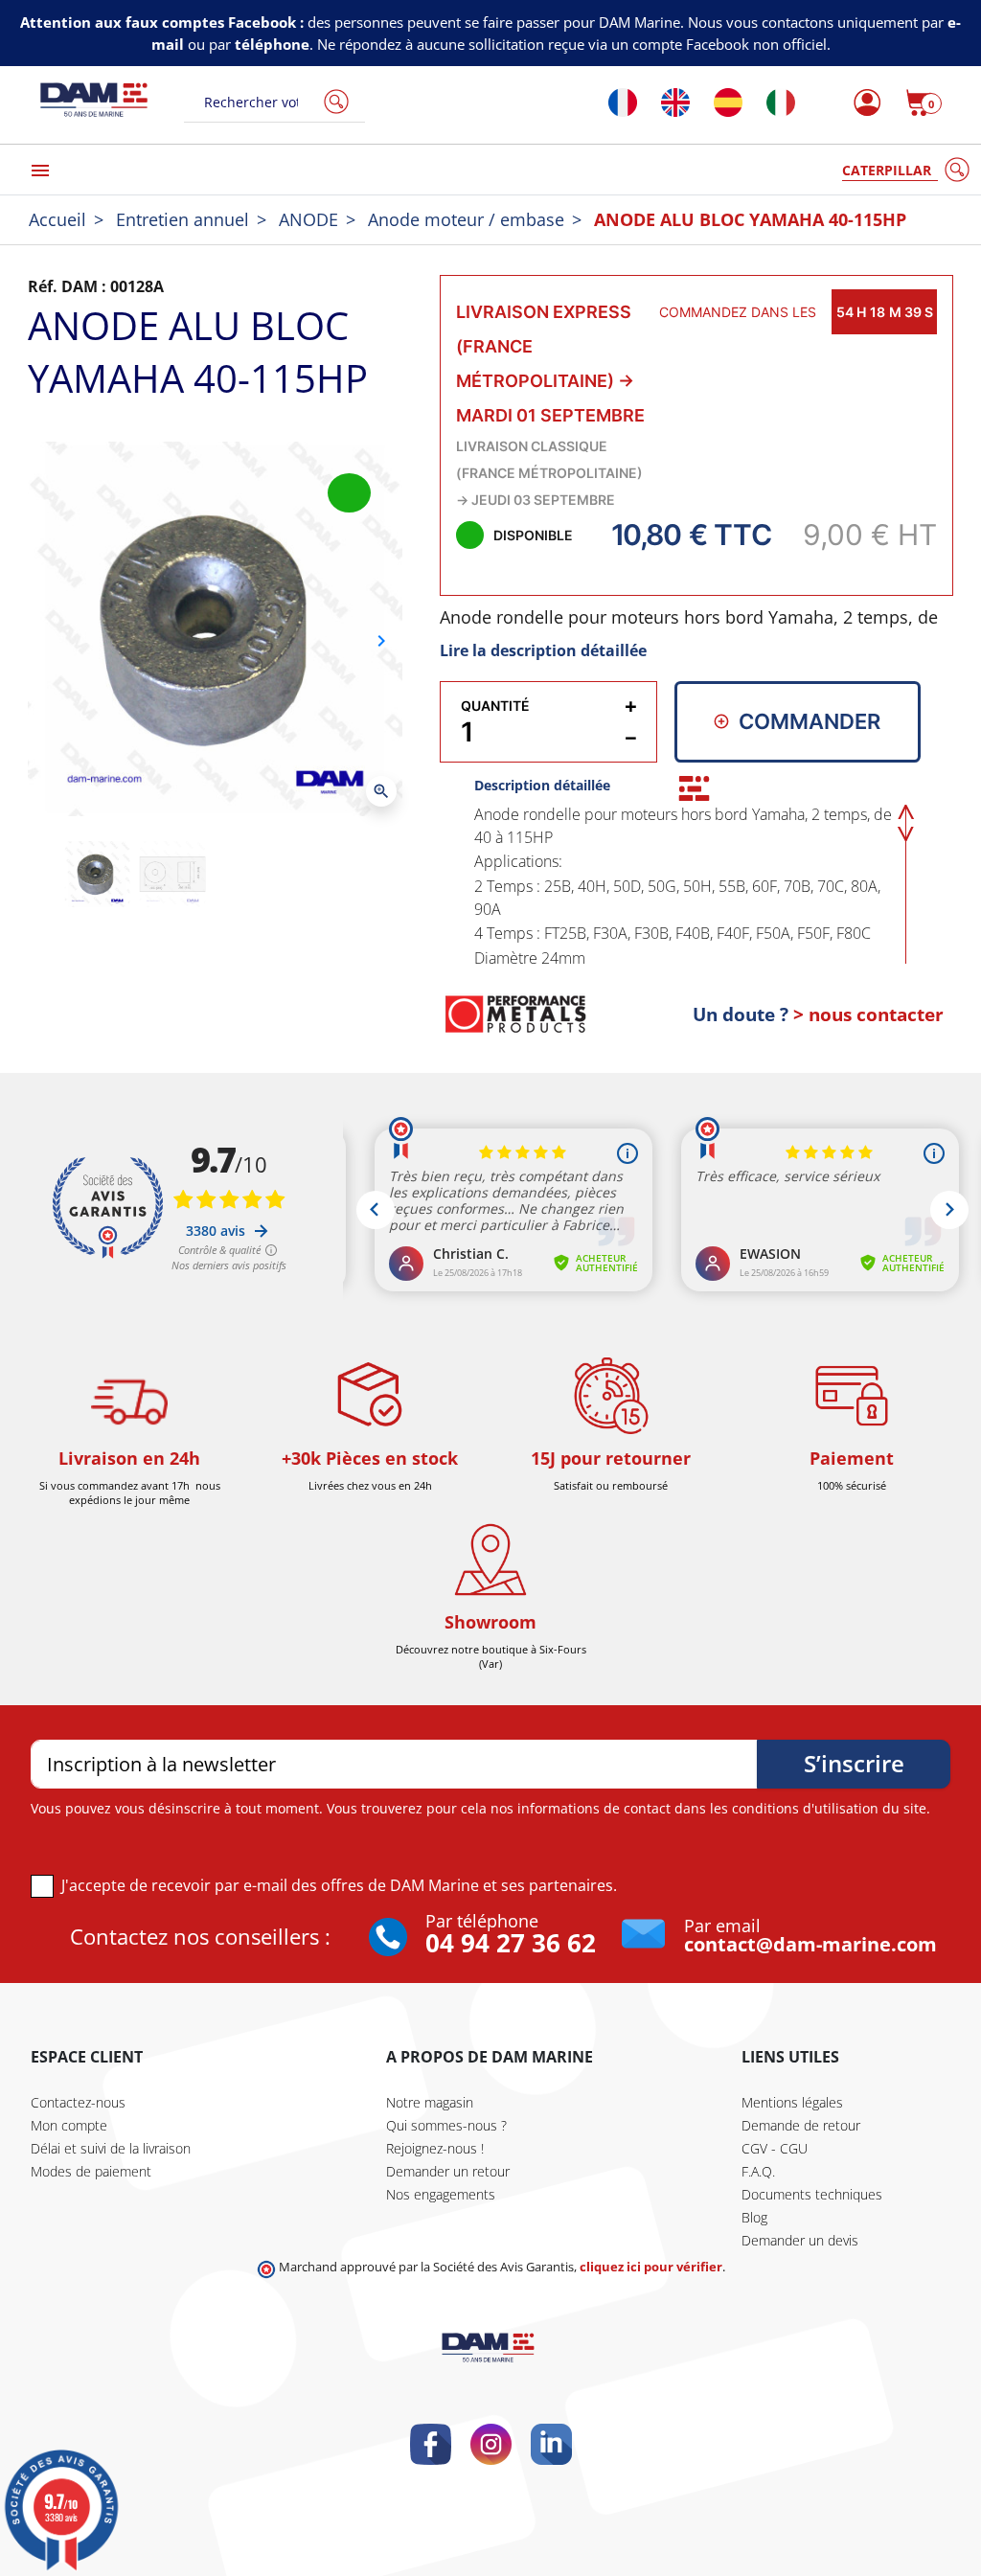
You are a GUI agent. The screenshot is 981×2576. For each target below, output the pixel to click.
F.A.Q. (758, 2171)
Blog (754, 2217)
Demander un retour (448, 2171)
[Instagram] (491, 2444)
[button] (924, 103)
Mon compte (69, 2125)
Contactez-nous (78, 2102)
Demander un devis (800, 2240)
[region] (697, 883)
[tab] (694, 788)
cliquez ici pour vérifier (651, 2267)
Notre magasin (430, 2102)
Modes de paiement (91, 2171)
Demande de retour (801, 2125)
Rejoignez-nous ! (435, 2148)
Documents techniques (812, 2194)
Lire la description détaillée (543, 650)
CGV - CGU (775, 2148)
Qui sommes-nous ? (446, 2125)
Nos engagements (441, 2194)
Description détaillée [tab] (542, 785)
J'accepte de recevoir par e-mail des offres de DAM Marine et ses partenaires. (339, 1885)
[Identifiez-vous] (862, 103)
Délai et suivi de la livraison (111, 2148)
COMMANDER (810, 721)
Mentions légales (792, 2102)
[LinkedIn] (551, 2444)
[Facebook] (431, 2444)
